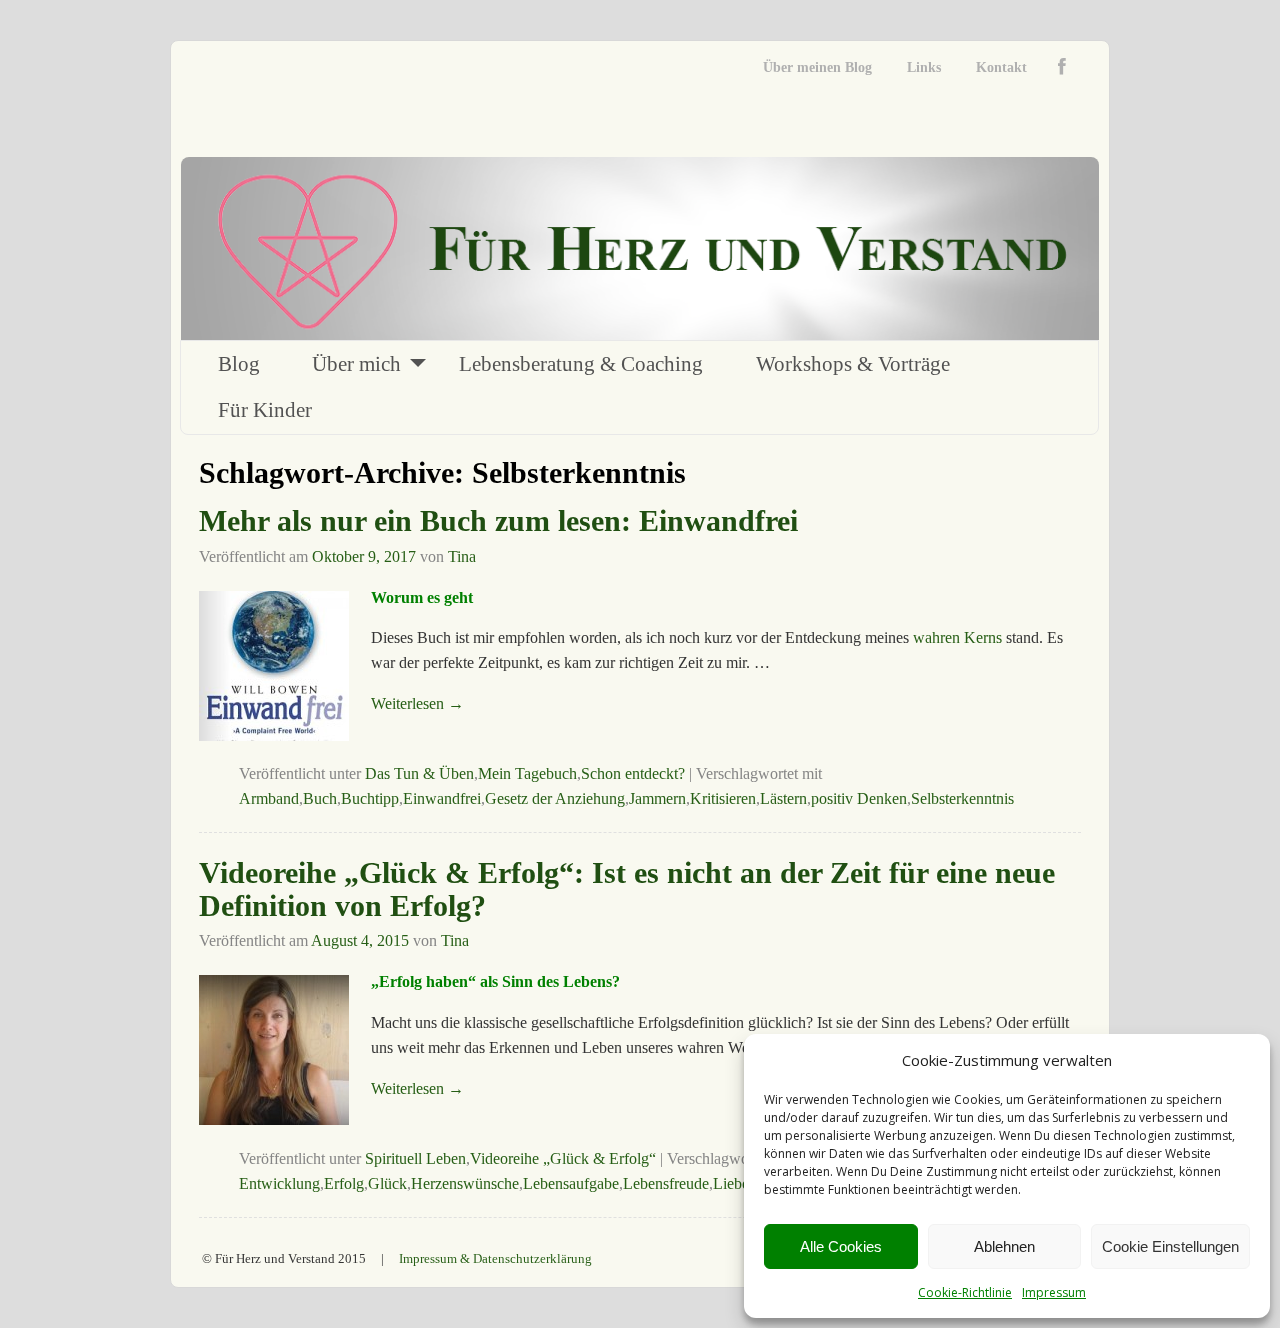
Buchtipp (370, 798)
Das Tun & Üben (419, 773)
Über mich (356, 364)
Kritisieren (723, 798)
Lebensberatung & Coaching (581, 364)
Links (924, 67)
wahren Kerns (957, 637)
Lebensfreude (666, 1183)
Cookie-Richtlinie (965, 1292)
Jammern (657, 798)
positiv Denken (859, 798)
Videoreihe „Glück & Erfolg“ (563, 1158)
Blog (239, 364)
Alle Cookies (841, 1246)
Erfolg (344, 1183)
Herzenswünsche (465, 1183)
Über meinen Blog (817, 67)
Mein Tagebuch (527, 773)
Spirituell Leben (415, 1158)
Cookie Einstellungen (1170, 1246)
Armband (269, 798)
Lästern (783, 798)
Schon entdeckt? (633, 773)
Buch (320, 798)
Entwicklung (279, 1183)
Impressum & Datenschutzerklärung (495, 1258)
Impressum (1054, 1292)
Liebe (731, 1183)
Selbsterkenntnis (962, 798)
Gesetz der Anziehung (555, 798)
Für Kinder (265, 410)
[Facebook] (1066, 67)
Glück (387, 1183)
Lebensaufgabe (571, 1183)
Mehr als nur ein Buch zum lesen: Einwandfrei (498, 520)
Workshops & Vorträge (853, 364)
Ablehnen (1004, 1246)
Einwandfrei (442, 798)
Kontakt (1001, 67)
